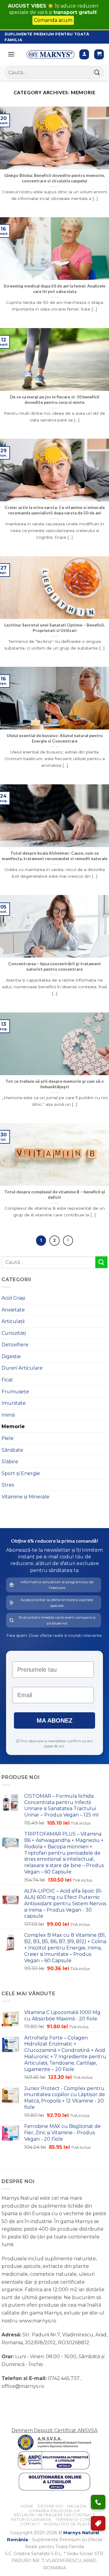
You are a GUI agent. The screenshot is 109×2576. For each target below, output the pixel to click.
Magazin (77, 2506)
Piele (8, 1438)
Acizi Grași (13, 1298)
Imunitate (14, 1403)
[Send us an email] (29, 2401)
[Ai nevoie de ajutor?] (98, 2502)
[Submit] (97, 73)
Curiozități (14, 1333)
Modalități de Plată (67, 2524)
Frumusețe (15, 1392)
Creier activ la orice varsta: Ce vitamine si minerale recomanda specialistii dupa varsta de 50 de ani (55, 510)
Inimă (8, 1415)
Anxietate (13, 1310)
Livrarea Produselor (55, 2511)
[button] (99, 54)
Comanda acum (53, 20)
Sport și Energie (21, 1473)
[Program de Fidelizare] (98, 2523)
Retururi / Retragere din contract (54, 2515)
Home (27, 2506)
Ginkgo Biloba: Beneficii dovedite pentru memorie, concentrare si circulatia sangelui (54, 178)
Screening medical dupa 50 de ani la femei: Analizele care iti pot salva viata (54, 289)
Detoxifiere (15, 1345)
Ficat (7, 1380)
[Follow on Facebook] (7, 2401)
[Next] (68, 1241)
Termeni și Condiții (77, 2519)
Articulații (13, 1321)
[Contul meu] (84, 54)
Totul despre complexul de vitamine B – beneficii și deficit (55, 1195)
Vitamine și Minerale (25, 1497)
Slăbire (10, 1462)
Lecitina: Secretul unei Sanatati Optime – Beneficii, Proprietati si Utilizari (54, 628)
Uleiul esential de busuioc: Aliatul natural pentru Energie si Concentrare (55, 738)
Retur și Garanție (31, 2519)
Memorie (13, 1426)
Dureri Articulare (22, 1368)
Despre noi (50, 2506)
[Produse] (11, 54)
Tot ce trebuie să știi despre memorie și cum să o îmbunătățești (55, 1084)
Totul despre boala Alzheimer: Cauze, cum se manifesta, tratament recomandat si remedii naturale (55, 856)
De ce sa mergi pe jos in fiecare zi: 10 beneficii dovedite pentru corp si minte (55, 400)
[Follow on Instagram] (18, 2401)
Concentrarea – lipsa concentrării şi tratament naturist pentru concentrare (55, 966)
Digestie (11, 1356)
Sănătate (12, 1450)
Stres (8, 1485)
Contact (30, 2524)
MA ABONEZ (54, 1720)
